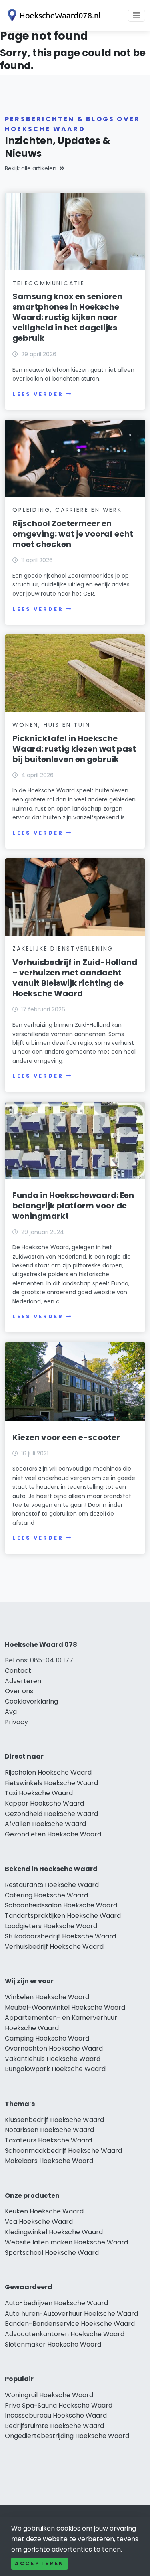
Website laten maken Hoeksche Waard (66, 2242)
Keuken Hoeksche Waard (44, 2211)
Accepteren (40, 2563)
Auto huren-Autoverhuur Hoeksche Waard (71, 2314)
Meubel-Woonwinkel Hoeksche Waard (65, 2007)
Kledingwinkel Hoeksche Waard (54, 2232)
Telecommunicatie (49, 283)
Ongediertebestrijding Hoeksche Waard (67, 2436)
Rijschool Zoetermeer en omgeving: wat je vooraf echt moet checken (73, 534)
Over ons (19, 1691)
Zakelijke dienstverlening (63, 949)
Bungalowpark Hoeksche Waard (55, 2069)
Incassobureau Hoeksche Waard (56, 2415)
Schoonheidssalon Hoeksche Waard (61, 1905)
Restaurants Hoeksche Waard (52, 1885)
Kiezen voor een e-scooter (66, 1437)
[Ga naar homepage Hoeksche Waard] (53, 15)
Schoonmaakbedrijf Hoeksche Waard (63, 2151)
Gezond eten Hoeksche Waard (53, 1834)
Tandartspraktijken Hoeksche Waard (63, 1916)
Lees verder (38, 394)
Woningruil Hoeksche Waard (49, 2395)
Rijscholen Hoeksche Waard (48, 1772)
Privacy (16, 1722)
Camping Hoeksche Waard (47, 2038)
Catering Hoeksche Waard (46, 1895)
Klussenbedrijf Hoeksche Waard (54, 2120)
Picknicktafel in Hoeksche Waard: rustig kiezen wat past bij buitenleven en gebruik (74, 749)
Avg (11, 1712)
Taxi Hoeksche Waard (39, 1793)
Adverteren (23, 1681)
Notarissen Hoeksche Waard (49, 2130)
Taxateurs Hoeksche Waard (48, 2140)
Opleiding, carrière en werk (67, 510)
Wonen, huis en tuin (51, 725)
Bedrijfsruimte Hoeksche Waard (54, 2426)
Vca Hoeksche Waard (39, 2222)
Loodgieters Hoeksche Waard (51, 1926)
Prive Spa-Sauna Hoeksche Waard (59, 2405)
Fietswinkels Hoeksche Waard (51, 1783)
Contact (18, 1671)
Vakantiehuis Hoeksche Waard (53, 2059)
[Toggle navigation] (136, 16)
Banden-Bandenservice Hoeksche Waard (70, 2324)
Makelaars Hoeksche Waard (49, 2161)
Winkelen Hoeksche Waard (47, 1997)
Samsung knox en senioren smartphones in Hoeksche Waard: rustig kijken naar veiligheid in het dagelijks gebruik (67, 317)
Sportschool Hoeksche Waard (52, 2253)
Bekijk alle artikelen (31, 168)
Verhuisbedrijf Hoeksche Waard (54, 1947)
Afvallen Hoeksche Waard (45, 1824)
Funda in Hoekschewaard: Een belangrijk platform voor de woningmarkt (73, 1206)
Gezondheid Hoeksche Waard (51, 1814)
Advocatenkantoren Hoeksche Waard (65, 2334)
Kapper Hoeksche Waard (44, 1803)
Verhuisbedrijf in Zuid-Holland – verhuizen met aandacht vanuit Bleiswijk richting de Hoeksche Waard (75, 978)
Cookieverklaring (31, 1701)
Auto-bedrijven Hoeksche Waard (56, 2303)
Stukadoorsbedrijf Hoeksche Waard (60, 1936)
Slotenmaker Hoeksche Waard (53, 2344)
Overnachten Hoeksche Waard (54, 2048)
